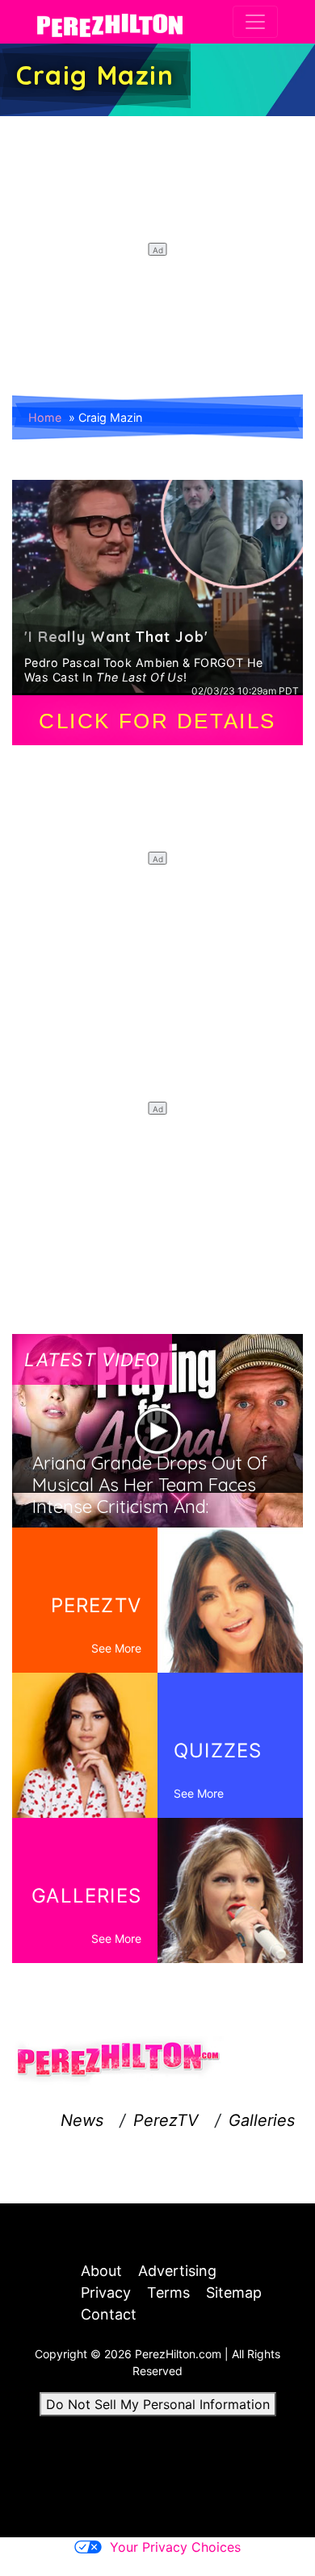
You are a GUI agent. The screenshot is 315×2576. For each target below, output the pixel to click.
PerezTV (166, 2120)
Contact (109, 2314)
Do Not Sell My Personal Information (158, 2404)
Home (45, 417)
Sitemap (234, 2293)
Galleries (262, 2120)
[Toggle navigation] (255, 22)
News (82, 2120)
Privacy (106, 2293)
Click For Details (157, 721)
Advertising (177, 2271)
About (101, 2271)
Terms (168, 2293)
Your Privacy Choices (175, 2547)
